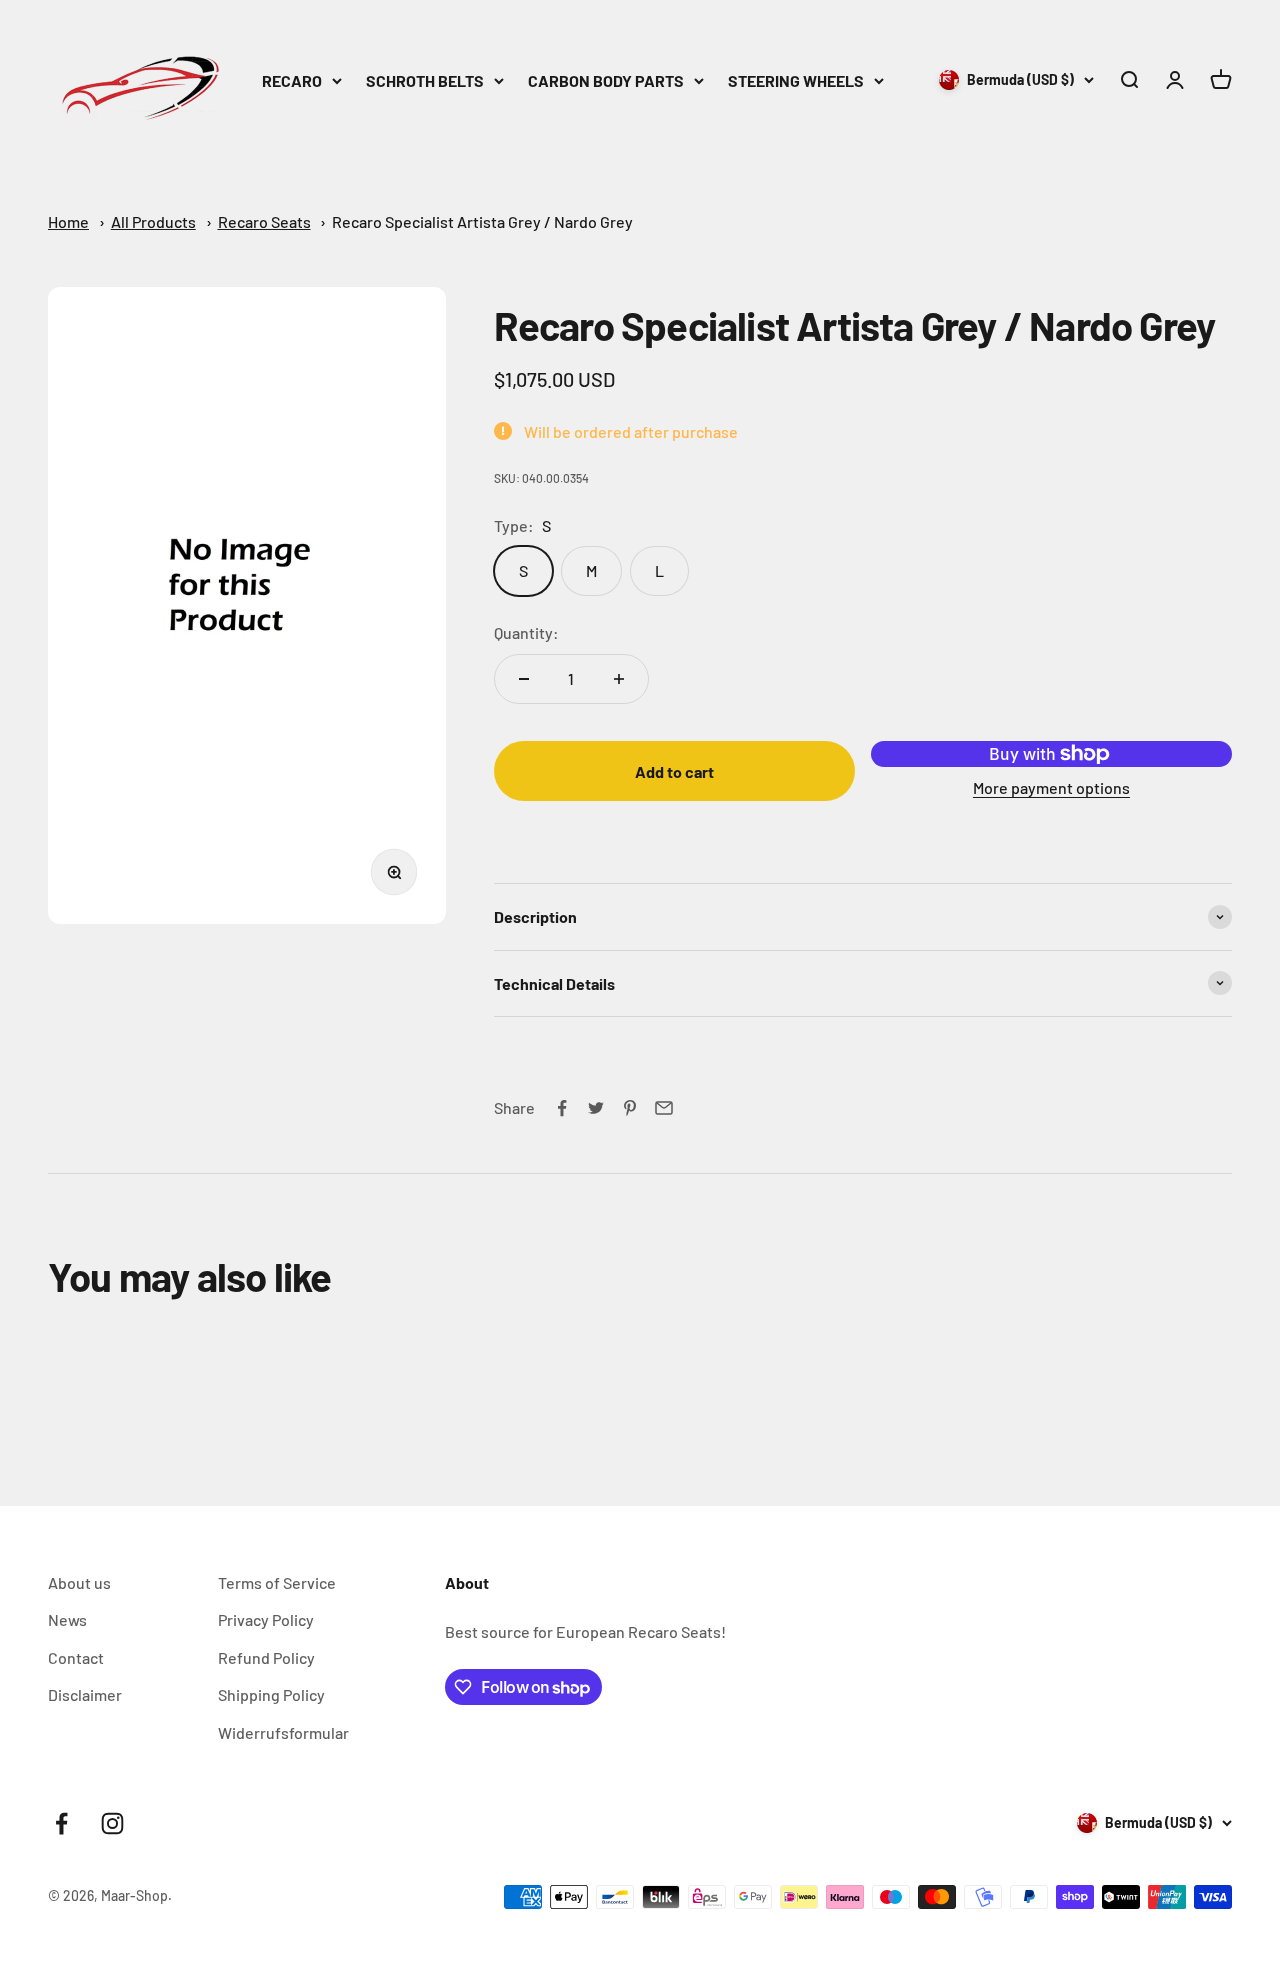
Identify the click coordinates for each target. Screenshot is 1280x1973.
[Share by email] (664, 1108)
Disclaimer (85, 1694)
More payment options (1051, 787)
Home (68, 221)
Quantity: (526, 632)
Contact (76, 1657)
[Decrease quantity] (524, 679)
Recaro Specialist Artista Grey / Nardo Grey (482, 221)
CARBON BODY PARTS (606, 80)
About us (79, 1582)
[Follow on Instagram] (112, 1823)
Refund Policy (266, 1657)
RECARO (292, 80)
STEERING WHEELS (796, 80)
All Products (153, 221)
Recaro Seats (264, 221)
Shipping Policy (271, 1694)
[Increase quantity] (619, 679)
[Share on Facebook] (562, 1108)
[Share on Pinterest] (630, 1108)
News (67, 1619)
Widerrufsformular (283, 1732)
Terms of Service (277, 1582)
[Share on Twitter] (596, 1108)
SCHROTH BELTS (425, 80)
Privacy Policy (266, 1619)
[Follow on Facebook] (61, 1823)
